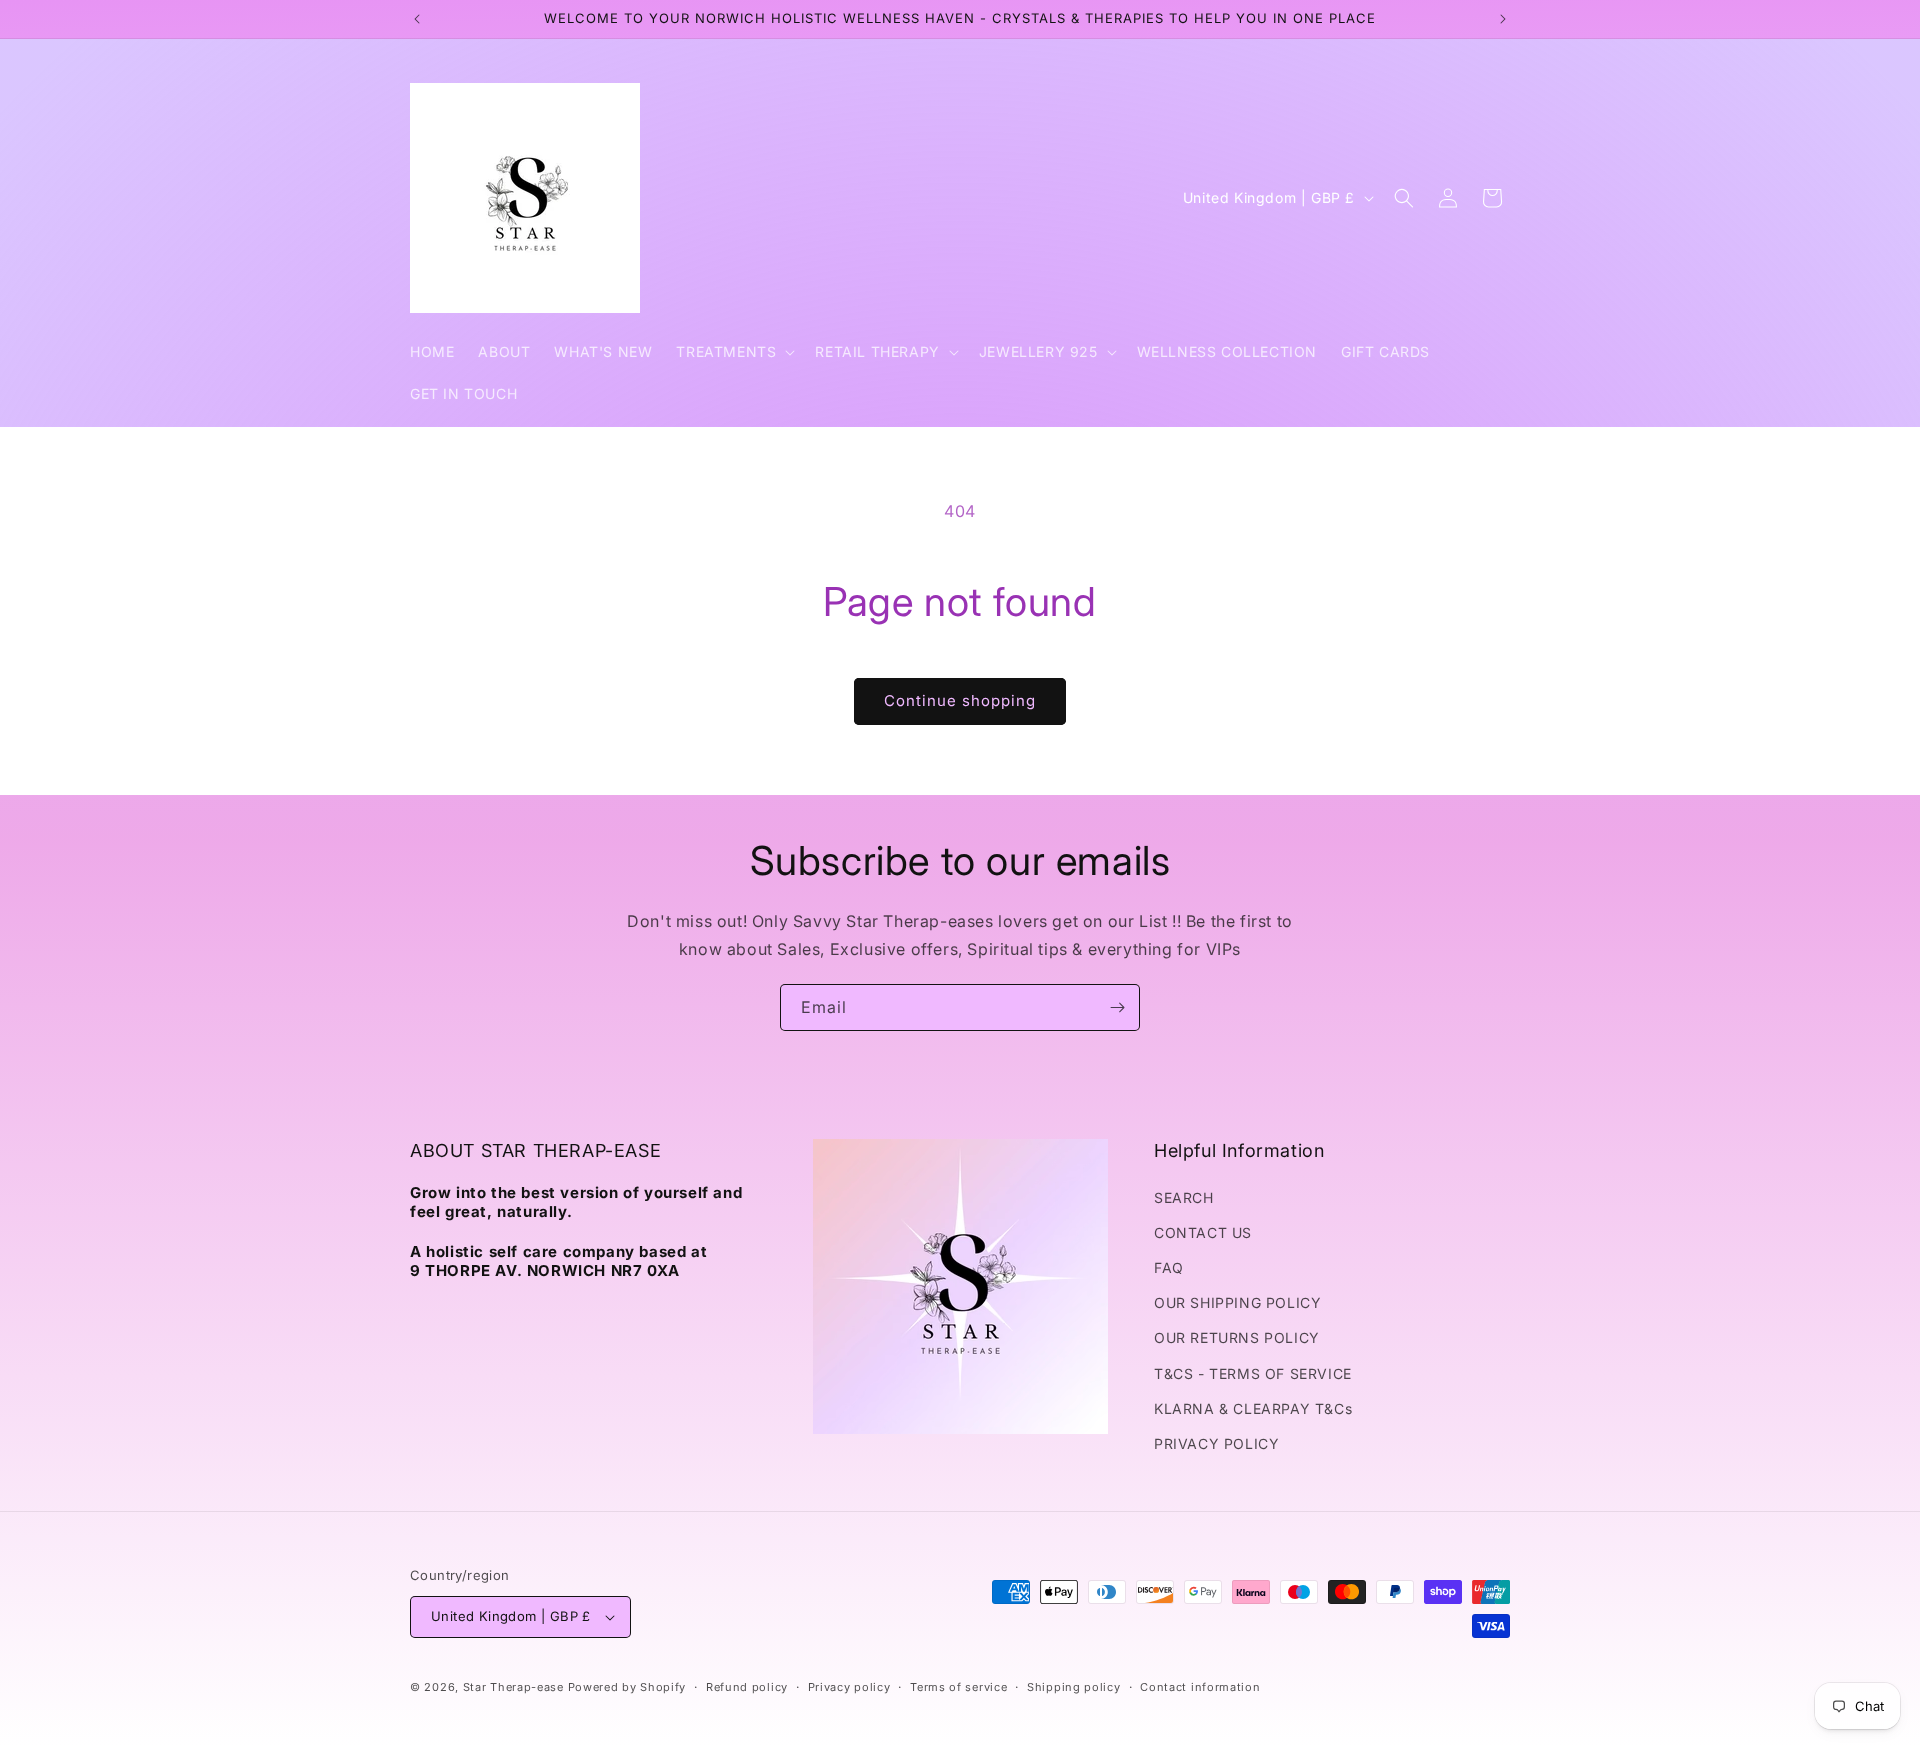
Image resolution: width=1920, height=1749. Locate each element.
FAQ (1169, 1267)
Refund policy (747, 1687)
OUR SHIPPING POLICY (1237, 1302)
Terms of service (958, 1687)
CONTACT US (1203, 1232)
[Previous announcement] (417, 19)
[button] (733, 352)
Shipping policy (1074, 1687)
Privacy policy (849, 1687)
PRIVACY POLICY (1216, 1443)
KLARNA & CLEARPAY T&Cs (1253, 1408)
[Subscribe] (1117, 1007)
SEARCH (1184, 1197)
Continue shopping (960, 700)
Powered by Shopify (627, 1687)
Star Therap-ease (513, 1687)
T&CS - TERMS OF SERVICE (1253, 1373)
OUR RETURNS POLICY (1237, 1337)
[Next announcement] (1503, 19)
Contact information (1200, 1687)
